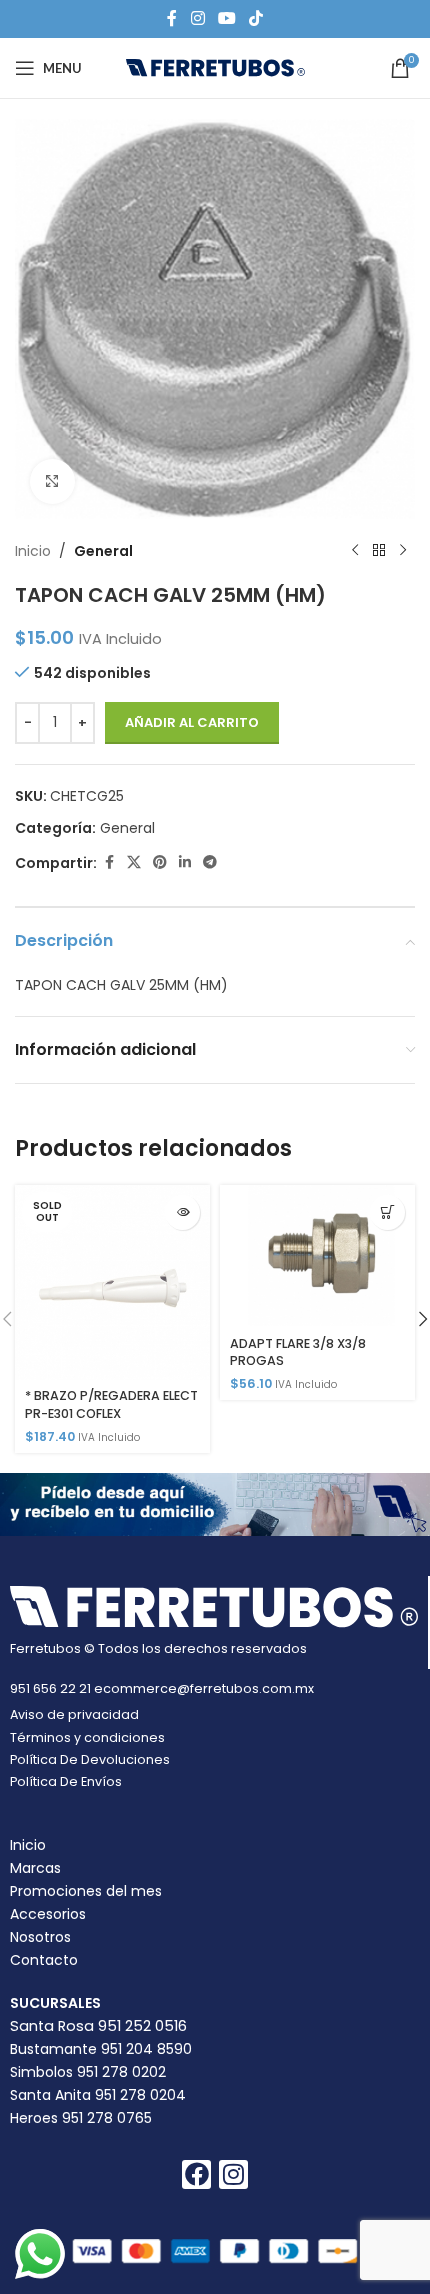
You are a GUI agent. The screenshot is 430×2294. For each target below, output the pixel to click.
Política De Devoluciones (90, 1759)
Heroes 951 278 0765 (81, 2118)
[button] (387, 1212)
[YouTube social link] (226, 18)
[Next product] (403, 551)
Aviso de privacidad (74, 1714)
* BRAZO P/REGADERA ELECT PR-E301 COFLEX (111, 1404)
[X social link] (134, 862)
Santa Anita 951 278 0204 (98, 2095)
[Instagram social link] (197, 18)
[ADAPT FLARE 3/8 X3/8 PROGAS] (317, 1256)
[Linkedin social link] (185, 862)
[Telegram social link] (210, 862)
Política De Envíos (66, 1781)
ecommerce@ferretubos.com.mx (204, 1688)
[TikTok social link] (256, 18)
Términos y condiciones (87, 1737)
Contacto (44, 1960)
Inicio (33, 551)
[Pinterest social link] (160, 862)
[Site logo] (215, 67)
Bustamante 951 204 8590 (101, 2049)
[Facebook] (196, 2174)
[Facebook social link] (172, 18)
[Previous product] (355, 551)
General (103, 551)
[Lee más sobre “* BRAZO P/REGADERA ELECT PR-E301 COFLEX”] (182, 1212)
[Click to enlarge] (52, 481)
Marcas (35, 1868)
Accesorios (48, 1914)
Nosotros (40, 1937)
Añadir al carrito (192, 722)
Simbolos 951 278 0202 (88, 2072)
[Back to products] (379, 551)
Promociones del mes (86, 1891)
